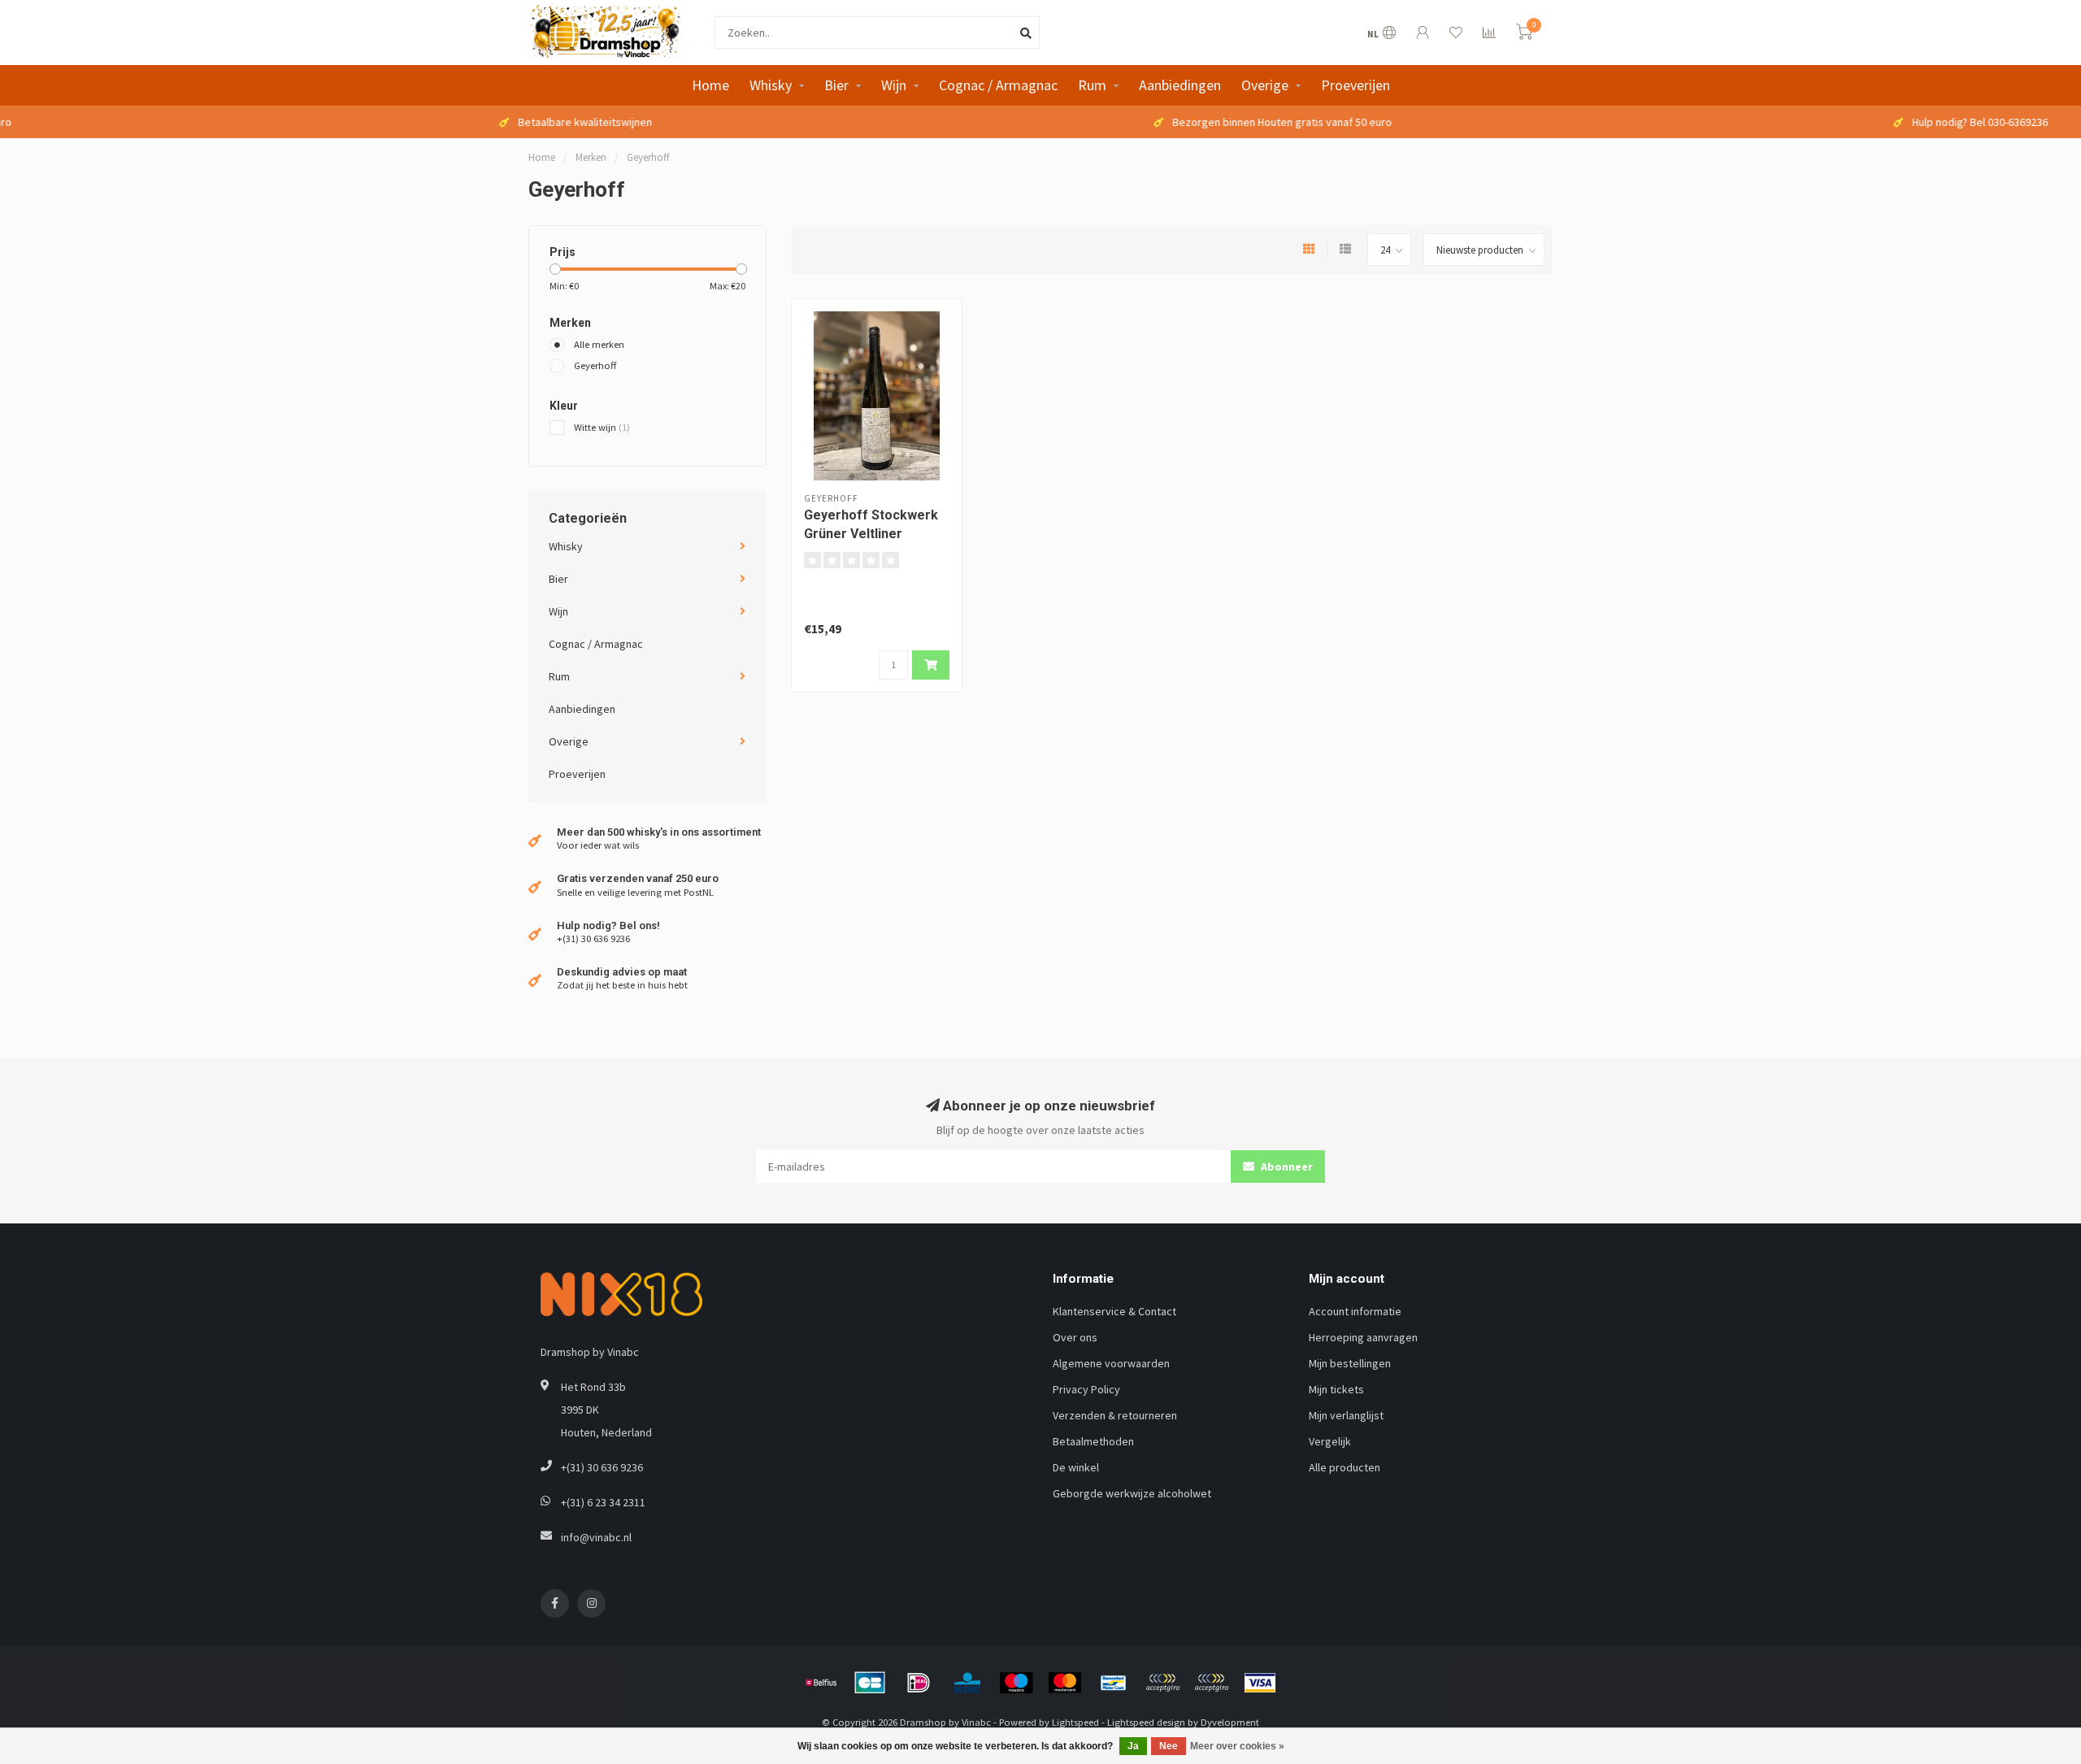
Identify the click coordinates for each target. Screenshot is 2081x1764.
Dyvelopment (1230, 1722)
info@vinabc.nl (596, 1537)
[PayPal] (1162, 1683)
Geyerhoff (595, 365)
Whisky (771, 85)
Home (710, 85)
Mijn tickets (1336, 1389)
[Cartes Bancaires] (870, 1683)
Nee (1169, 1746)
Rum (1092, 85)
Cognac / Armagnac (998, 85)
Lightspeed (1075, 1722)
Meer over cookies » (1237, 1746)
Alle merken (599, 344)
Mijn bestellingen (1350, 1363)
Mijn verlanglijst (1346, 1415)
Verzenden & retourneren (1115, 1415)
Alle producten (1345, 1467)
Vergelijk (1330, 1441)
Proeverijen (1355, 85)
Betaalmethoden (1093, 1441)
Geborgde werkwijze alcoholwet (1132, 1493)
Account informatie (1355, 1311)
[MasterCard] (1065, 1683)
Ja (1133, 1746)
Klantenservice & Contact (1114, 1311)
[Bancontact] (1114, 1683)
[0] (1524, 35)
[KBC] (967, 1683)
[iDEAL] (919, 1683)
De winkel (1076, 1467)
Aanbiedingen (1180, 85)
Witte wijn (602, 427)
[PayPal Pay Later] (1211, 1683)
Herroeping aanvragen (1363, 1337)
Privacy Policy (1086, 1389)
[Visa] (1260, 1683)
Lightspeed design (1146, 1722)
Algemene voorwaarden (1111, 1363)
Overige (1265, 85)
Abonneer (1286, 1167)
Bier (836, 85)
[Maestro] (1016, 1683)
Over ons (1075, 1337)
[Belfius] (821, 1683)
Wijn (894, 85)
